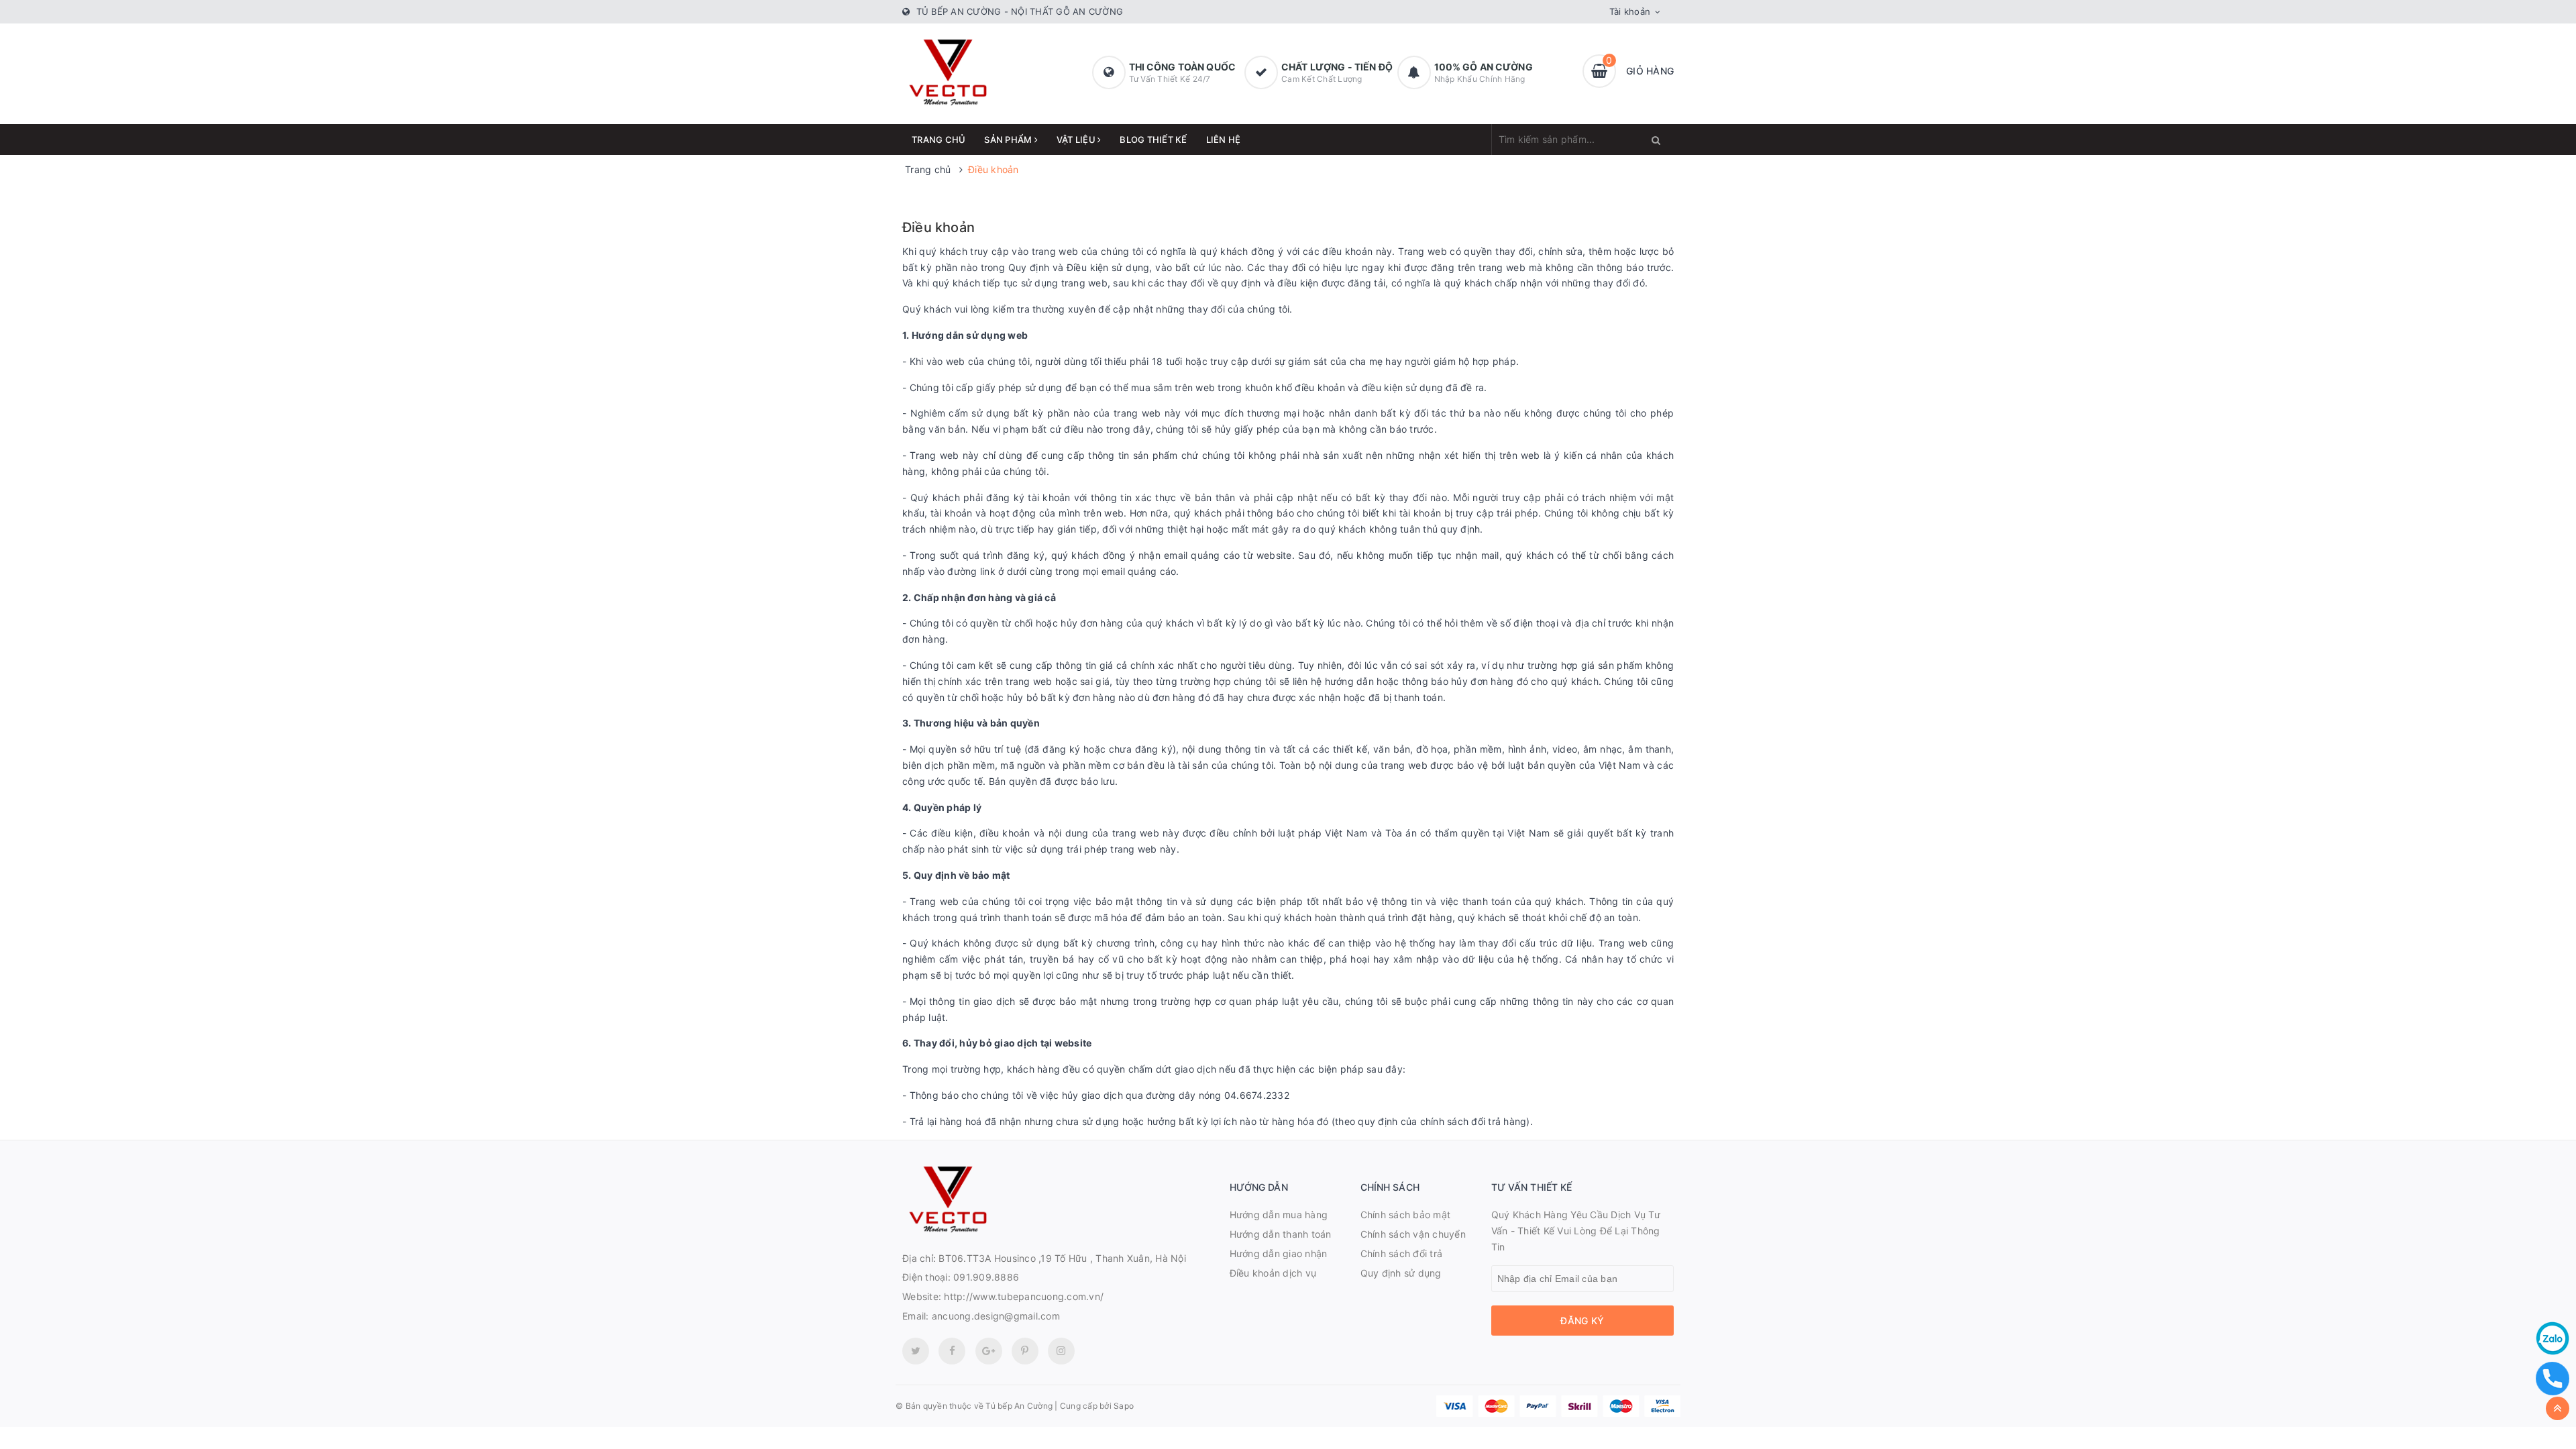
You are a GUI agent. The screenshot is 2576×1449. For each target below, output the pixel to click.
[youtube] (1025, 1351)
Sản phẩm (1009, 140)
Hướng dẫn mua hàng (1279, 1215)
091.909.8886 (986, 1277)
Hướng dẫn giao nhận (1279, 1253)
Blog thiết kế (1153, 140)
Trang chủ (938, 140)
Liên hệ (1224, 140)
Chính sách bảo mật (1406, 1215)
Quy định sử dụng (1401, 1273)
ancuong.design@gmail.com (996, 1316)
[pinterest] (1061, 1351)
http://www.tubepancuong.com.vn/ (1024, 1296)
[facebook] (952, 1351)
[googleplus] (989, 1351)
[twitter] (916, 1351)
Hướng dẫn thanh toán (1281, 1234)
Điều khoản (938, 227)
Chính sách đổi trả (1402, 1253)
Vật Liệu (1077, 140)
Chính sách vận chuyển (1413, 1234)
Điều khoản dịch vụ (1273, 1273)
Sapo (1124, 1406)
